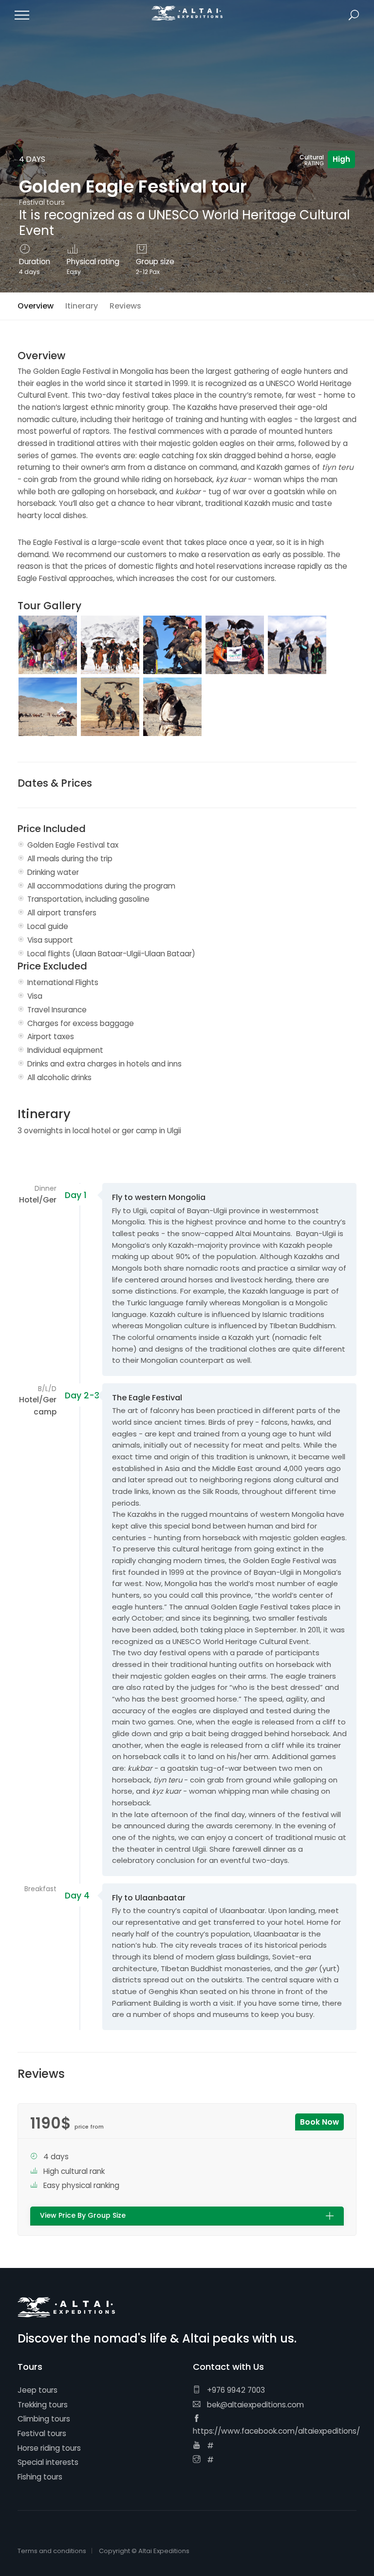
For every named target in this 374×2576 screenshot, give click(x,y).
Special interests (48, 2462)
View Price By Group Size (83, 2216)
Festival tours (42, 2433)
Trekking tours (43, 2405)
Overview (36, 306)
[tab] (187, 2216)
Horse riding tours (49, 2448)
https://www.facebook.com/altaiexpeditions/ (276, 2431)
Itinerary (82, 306)
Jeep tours (37, 2390)
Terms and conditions (52, 2551)
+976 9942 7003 (235, 2390)
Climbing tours (44, 2419)
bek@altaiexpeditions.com (254, 2405)
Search (354, 15)
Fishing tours (40, 2477)
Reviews (125, 306)
